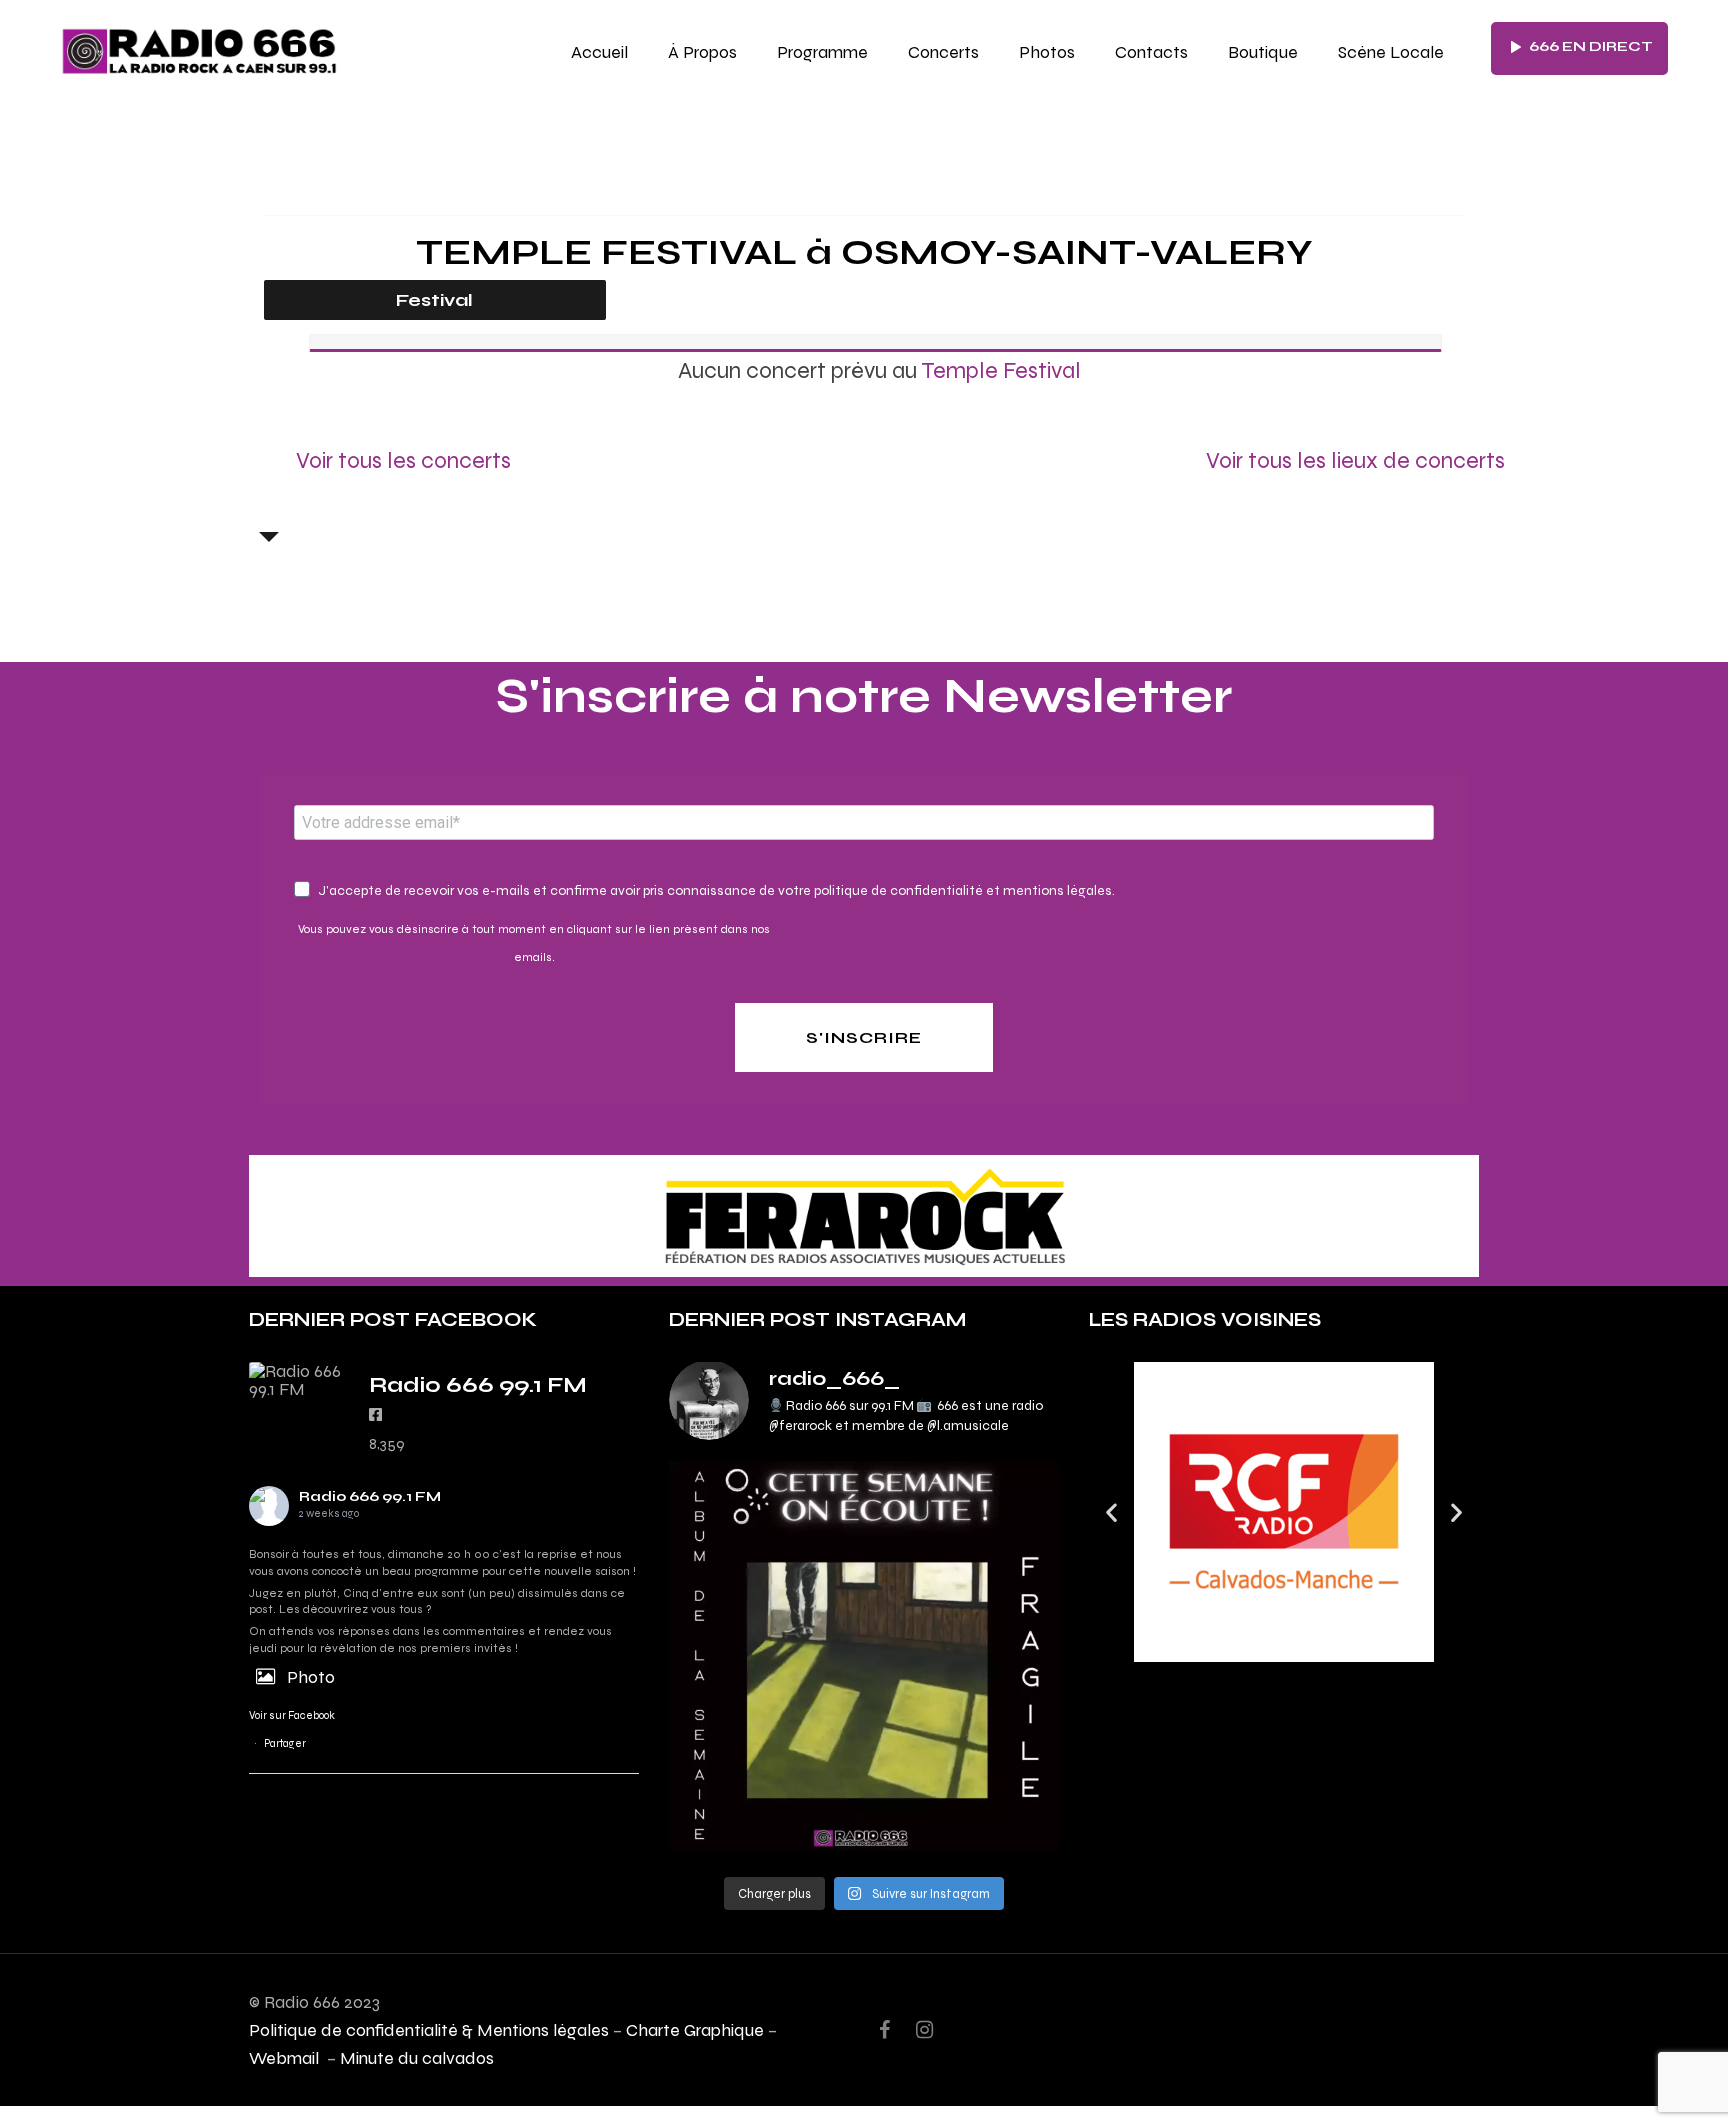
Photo (311, 1676)
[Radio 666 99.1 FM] (299, 1380)
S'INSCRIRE (864, 1037)
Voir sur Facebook (292, 1715)
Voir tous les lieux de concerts (1355, 460)
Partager (285, 1743)
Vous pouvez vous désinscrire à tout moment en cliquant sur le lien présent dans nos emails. (534, 943)
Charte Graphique (695, 2029)
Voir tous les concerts (403, 460)
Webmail (286, 2057)
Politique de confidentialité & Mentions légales (429, 2029)
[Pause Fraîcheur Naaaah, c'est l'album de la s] (864, 1656)
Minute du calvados (417, 2057)
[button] (1111, 1512)
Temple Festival (1001, 370)
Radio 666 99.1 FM (370, 1496)
